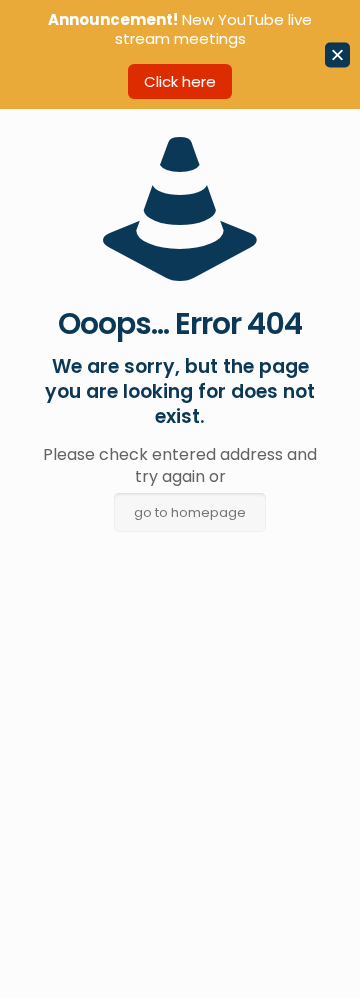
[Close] (337, 54)
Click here (180, 81)
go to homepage (190, 512)
